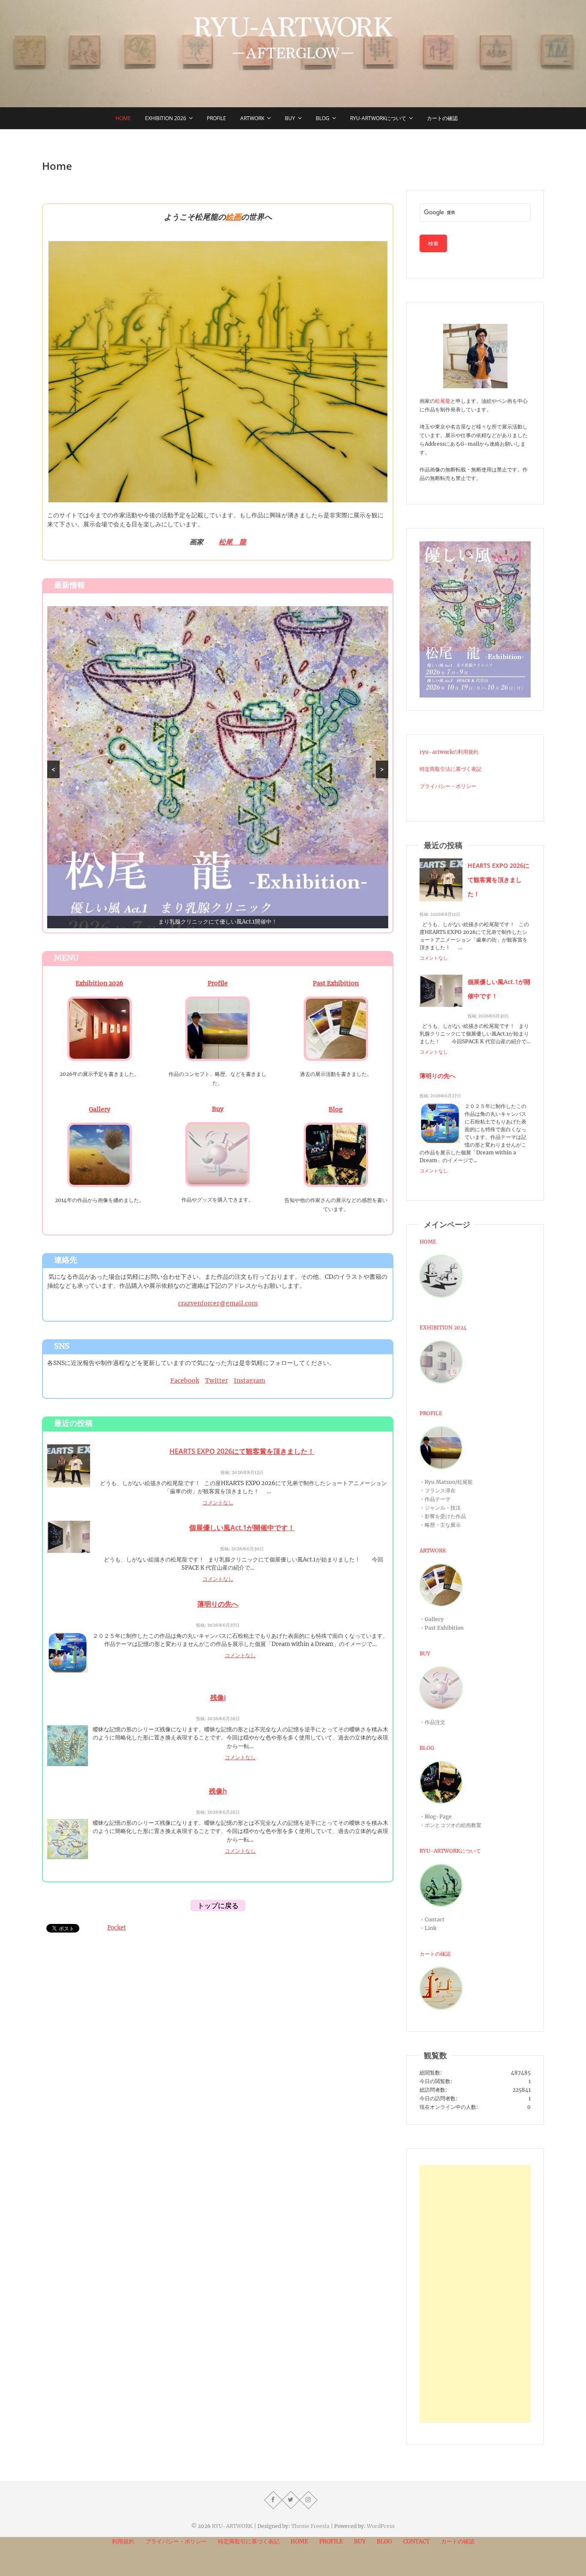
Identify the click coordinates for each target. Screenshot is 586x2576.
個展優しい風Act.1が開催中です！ (242, 1528)
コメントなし (218, 1502)
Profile (216, 118)
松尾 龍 (233, 542)
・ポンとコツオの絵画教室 (450, 1825)
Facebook (185, 1380)
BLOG (427, 1748)
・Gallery (432, 1619)
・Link (428, 1928)
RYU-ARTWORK (232, 2526)
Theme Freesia (310, 2526)
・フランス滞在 (438, 1490)
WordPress (381, 2526)
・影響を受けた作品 (443, 1516)
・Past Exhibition (442, 1628)
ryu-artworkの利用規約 (449, 752)
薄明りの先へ (218, 1604)
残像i (218, 1697)
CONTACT (417, 2541)
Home (123, 118)
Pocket (116, 1928)
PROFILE (431, 1413)
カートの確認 (442, 118)
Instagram (249, 1380)
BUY (290, 118)
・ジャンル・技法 (440, 1508)
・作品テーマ (435, 1499)
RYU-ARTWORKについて (378, 118)
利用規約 (123, 2541)
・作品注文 (432, 1722)
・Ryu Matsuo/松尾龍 (446, 1482)
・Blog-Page (436, 1816)
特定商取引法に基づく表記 (450, 769)
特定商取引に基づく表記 (249, 2541)
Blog (323, 118)
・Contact (432, 1919)
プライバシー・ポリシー (448, 786)
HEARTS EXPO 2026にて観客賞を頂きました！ (242, 1451)
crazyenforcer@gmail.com (218, 1303)
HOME (428, 1242)
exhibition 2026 (166, 118)
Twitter (216, 1380)
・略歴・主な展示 (440, 1525)
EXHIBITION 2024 (443, 1327)
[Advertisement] (475, 2294)
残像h (218, 1791)
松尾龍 (443, 401)
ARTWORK (433, 1551)
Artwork (252, 118)
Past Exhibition (336, 983)
